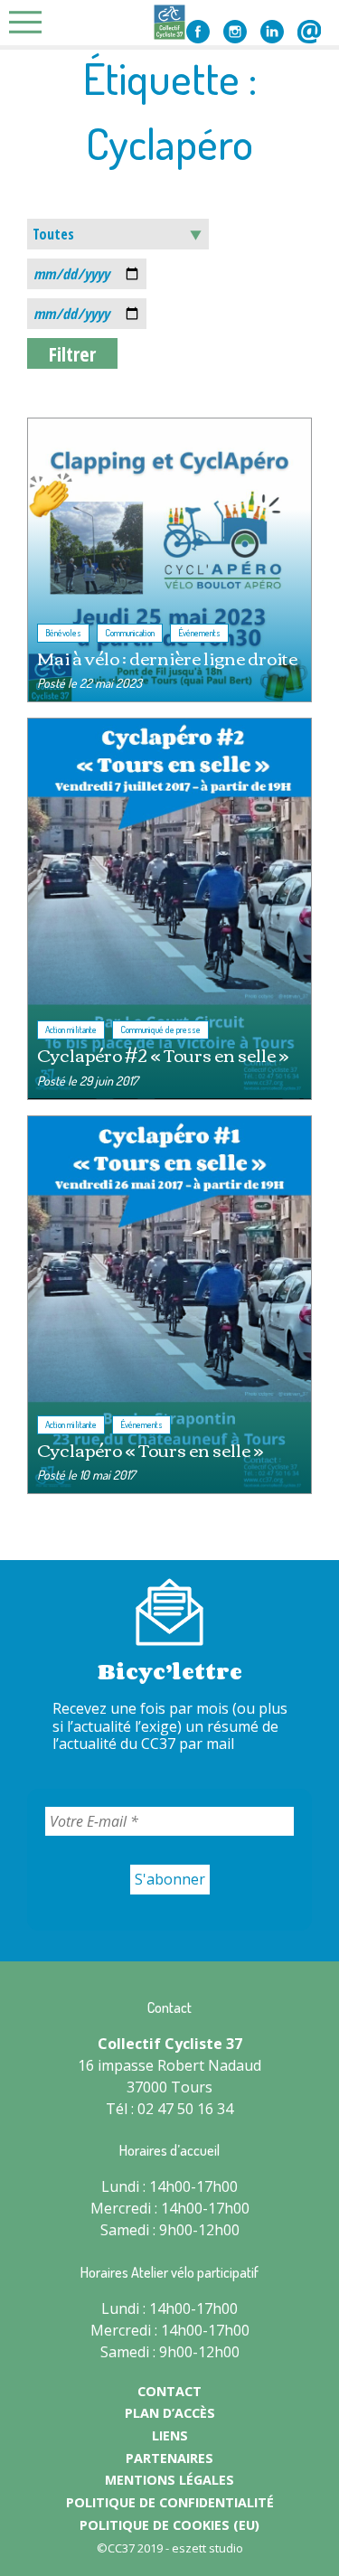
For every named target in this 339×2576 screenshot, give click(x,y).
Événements (199, 633)
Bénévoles (63, 633)
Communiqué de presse (160, 1029)
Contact (309, 32)
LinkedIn (272, 32)
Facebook (198, 32)
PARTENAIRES (169, 2458)
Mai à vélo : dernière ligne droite (167, 658)
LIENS (170, 2435)
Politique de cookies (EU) (169, 2525)
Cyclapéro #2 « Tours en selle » (163, 1054)
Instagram (235, 32)
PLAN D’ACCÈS (170, 2413)
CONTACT (169, 2391)
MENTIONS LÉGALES (169, 2480)
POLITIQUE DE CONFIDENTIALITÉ (170, 2502)
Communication (130, 633)
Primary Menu (31, 22)
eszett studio (207, 2548)
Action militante (71, 1029)
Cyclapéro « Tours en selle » (150, 1449)
